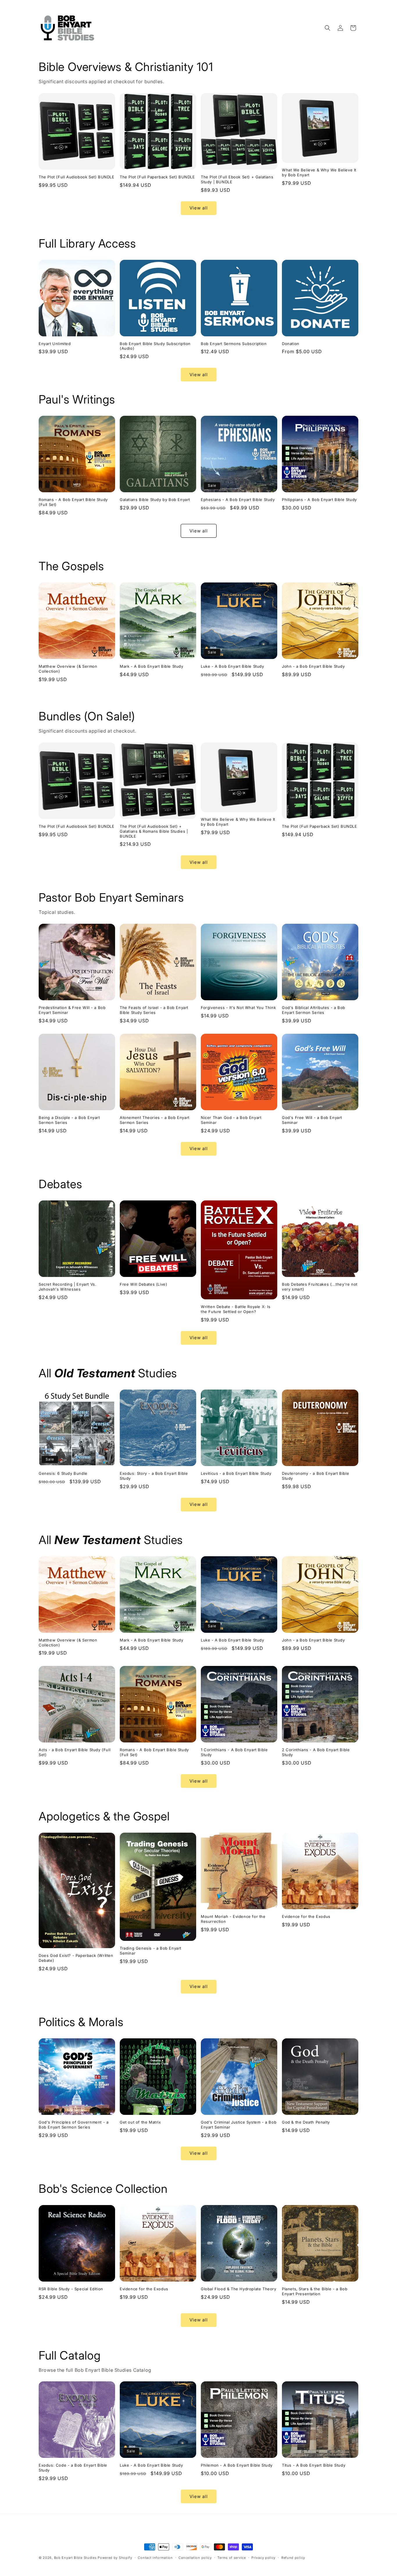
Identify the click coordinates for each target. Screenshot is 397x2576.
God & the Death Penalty (306, 2122)
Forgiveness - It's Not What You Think (238, 1008)
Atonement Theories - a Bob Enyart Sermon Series (155, 1120)
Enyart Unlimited (55, 344)
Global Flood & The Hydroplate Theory (239, 2289)
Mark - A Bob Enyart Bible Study (152, 666)
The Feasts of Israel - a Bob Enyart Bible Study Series (154, 1010)
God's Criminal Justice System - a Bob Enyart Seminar (239, 2125)
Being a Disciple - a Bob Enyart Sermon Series (69, 1120)
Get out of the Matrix (140, 2122)
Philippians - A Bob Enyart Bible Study (319, 500)
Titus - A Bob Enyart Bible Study (314, 2465)
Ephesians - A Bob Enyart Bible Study (238, 500)
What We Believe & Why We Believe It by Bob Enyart (319, 172)
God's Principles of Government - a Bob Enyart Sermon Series (74, 2125)
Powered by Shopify (115, 2558)
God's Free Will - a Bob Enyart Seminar (312, 1120)
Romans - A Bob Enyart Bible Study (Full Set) (73, 502)
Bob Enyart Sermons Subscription (234, 344)
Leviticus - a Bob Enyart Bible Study (236, 1473)
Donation (291, 344)
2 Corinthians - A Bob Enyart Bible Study (316, 1752)
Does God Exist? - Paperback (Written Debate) (76, 1958)
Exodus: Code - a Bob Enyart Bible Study (73, 2468)
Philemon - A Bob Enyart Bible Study (237, 2465)
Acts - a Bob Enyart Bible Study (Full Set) (75, 1752)
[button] (328, 28)
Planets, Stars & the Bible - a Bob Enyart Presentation (315, 2291)
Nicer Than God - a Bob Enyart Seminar (231, 1120)
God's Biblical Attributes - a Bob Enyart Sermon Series (314, 1010)
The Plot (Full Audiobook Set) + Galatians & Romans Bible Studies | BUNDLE (154, 831)
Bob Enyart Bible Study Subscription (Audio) (155, 346)
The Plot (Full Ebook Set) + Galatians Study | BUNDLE (237, 179)
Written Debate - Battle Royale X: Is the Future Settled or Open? (236, 1309)
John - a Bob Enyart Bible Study (313, 666)
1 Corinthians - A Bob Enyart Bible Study (234, 1752)
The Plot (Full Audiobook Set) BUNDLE (77, 177)
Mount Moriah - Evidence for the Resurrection (233, 1919)
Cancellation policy (195, 2558)
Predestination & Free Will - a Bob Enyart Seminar (72, 1010)
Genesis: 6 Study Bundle (63, 1473)
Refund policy (293, 2558)
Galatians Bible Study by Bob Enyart (155, 500)
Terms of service (231, 2558)
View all (199, 208)
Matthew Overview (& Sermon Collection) (68, 669)
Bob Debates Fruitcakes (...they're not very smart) (320, 1287)
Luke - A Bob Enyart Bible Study (233, 666)
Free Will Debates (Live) (143, 1284)
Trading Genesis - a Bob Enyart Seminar (151, 1951)
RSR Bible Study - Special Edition (71, 2289)
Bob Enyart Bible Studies (75, 2558)
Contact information (155, 2558)
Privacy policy (263, 2558)
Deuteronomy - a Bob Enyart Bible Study (315, 1476)
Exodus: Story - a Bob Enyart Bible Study (154, 1476)
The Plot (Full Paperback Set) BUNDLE (157, 177)
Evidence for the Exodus (306, 1916)
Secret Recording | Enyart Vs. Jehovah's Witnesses (67, 1287)
